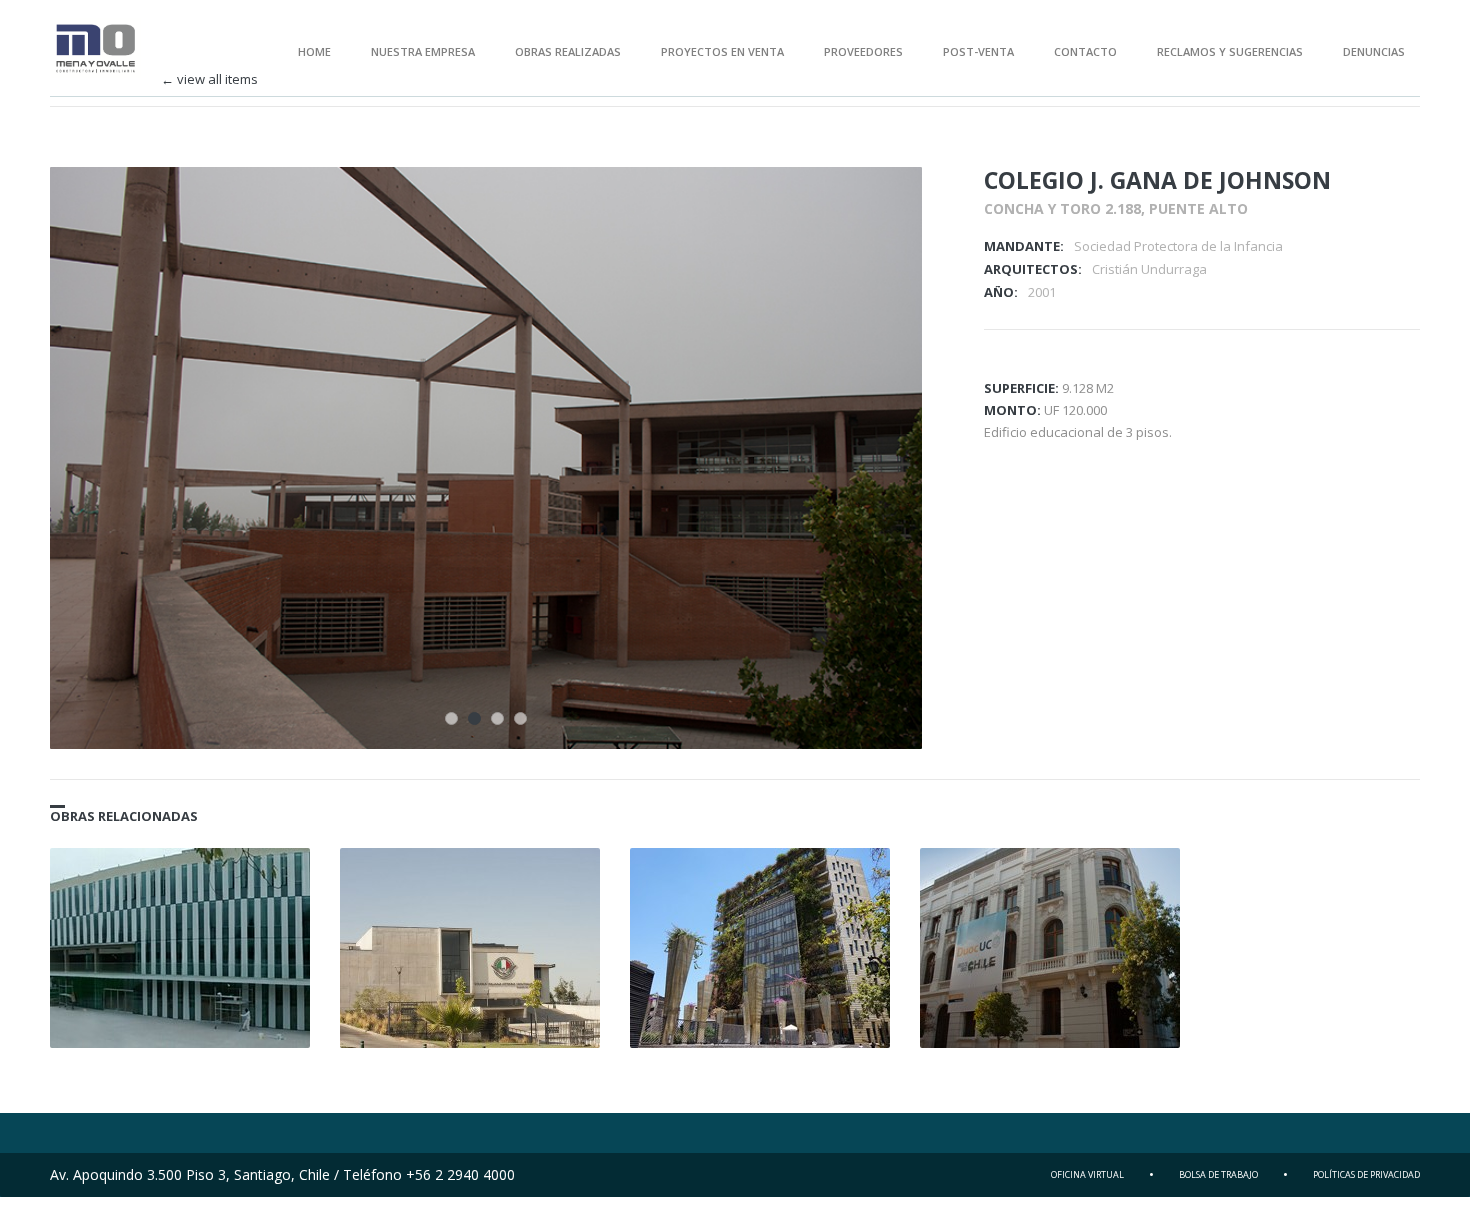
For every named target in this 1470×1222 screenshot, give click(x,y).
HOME (314, 51)
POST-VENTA (978, 51)
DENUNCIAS (1374, 51)
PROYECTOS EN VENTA (722, 51)
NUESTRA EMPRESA (423, 51)
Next (880, 209)
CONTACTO (1085, 51)
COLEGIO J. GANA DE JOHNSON (1157, 180)
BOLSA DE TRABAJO (1218, 1174)
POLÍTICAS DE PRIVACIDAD (1366, 1174)
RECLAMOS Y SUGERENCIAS (1230, 51)
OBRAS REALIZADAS (568, 51)
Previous (845, 209)
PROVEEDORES (863, 51)
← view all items (209, 79)
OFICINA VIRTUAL (1087, 1174)
